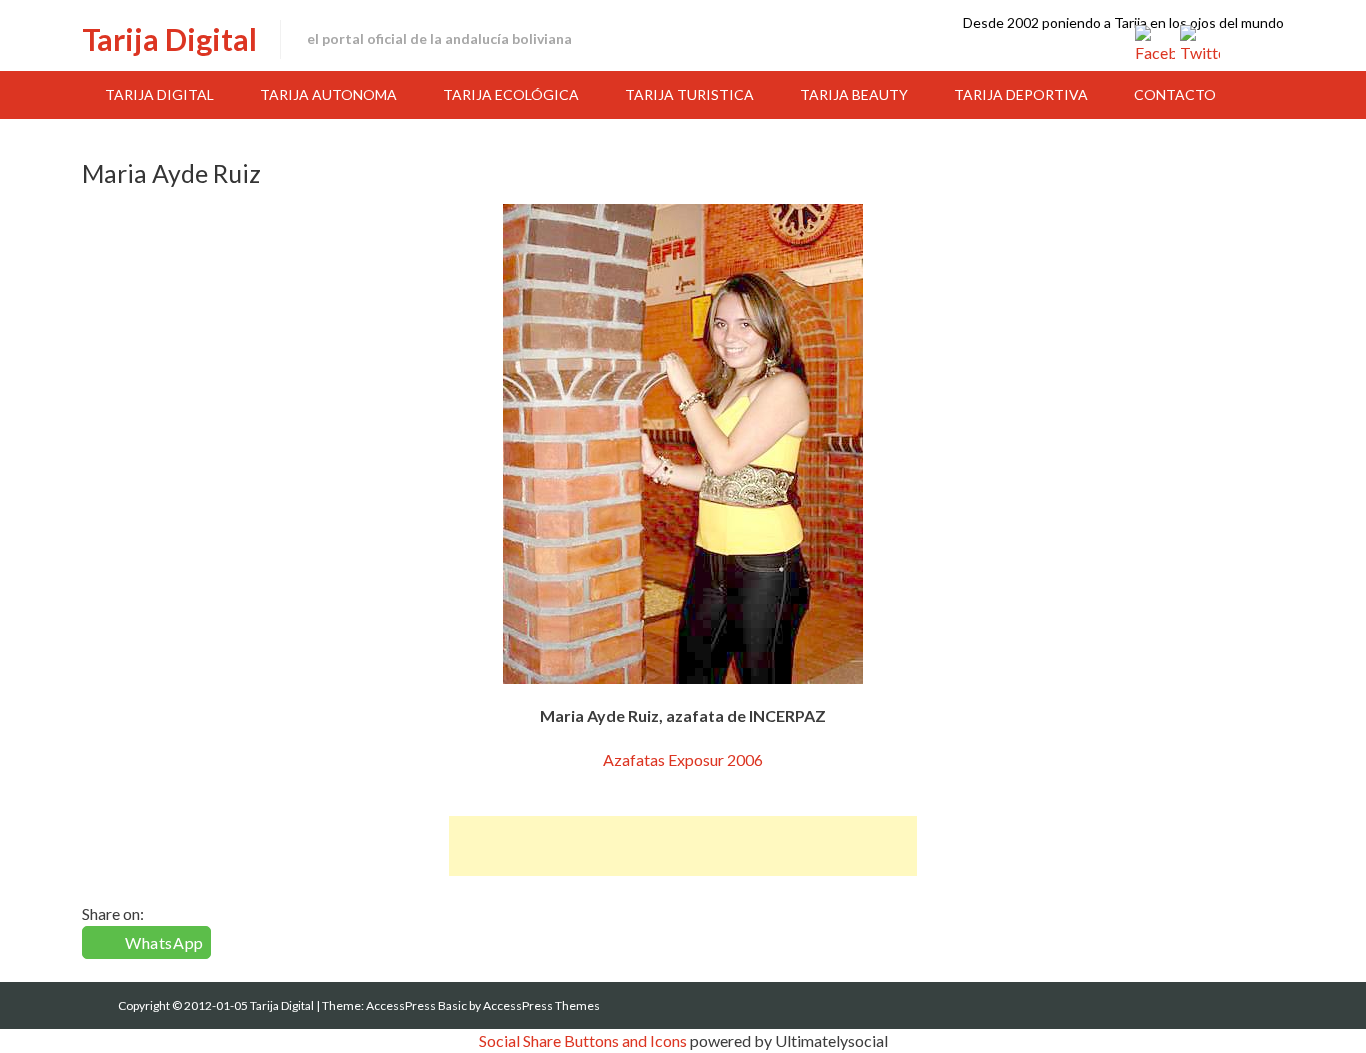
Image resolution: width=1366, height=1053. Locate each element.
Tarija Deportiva (1021, 94)
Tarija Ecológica (511, 94)
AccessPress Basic (416, 1005)
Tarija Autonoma (328, 94)
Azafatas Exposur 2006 (683, 759)
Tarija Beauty (854, 94)
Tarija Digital (169, 39)
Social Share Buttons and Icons (583, 1040)
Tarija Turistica (689, 94)
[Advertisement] (683, 846)
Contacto (1175, 94)
